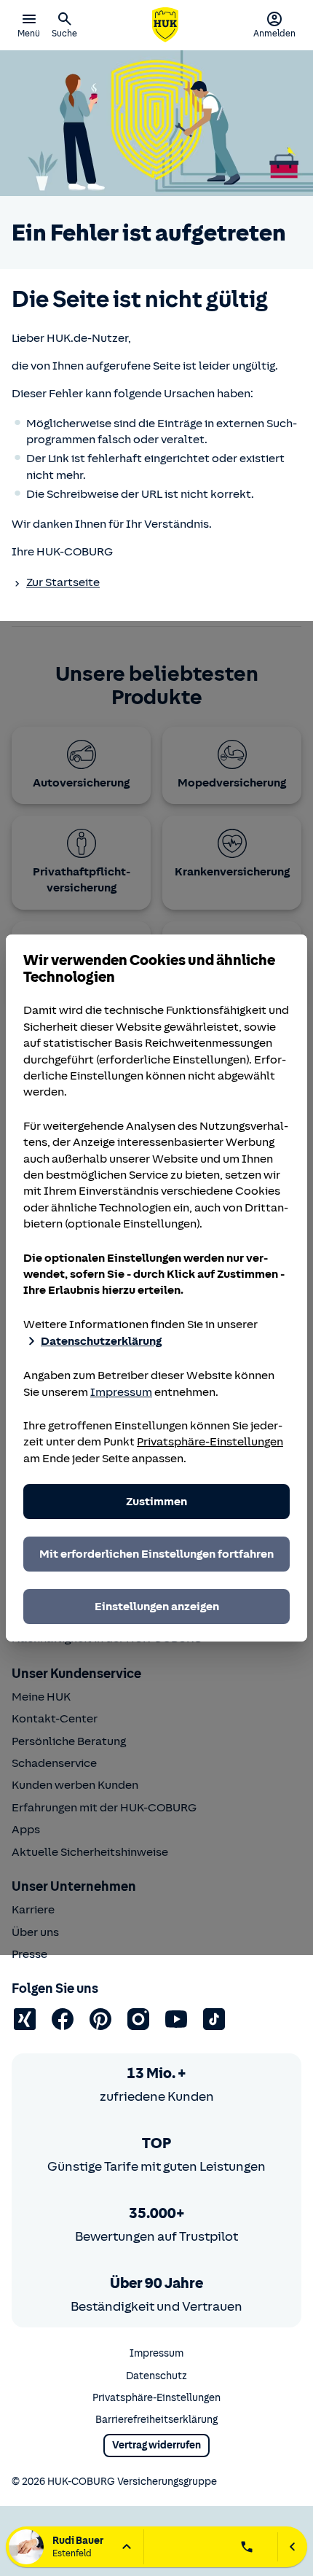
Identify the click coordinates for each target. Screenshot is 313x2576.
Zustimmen (156, 1502)
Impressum (121, 1392)
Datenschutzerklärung (101, 1341)
